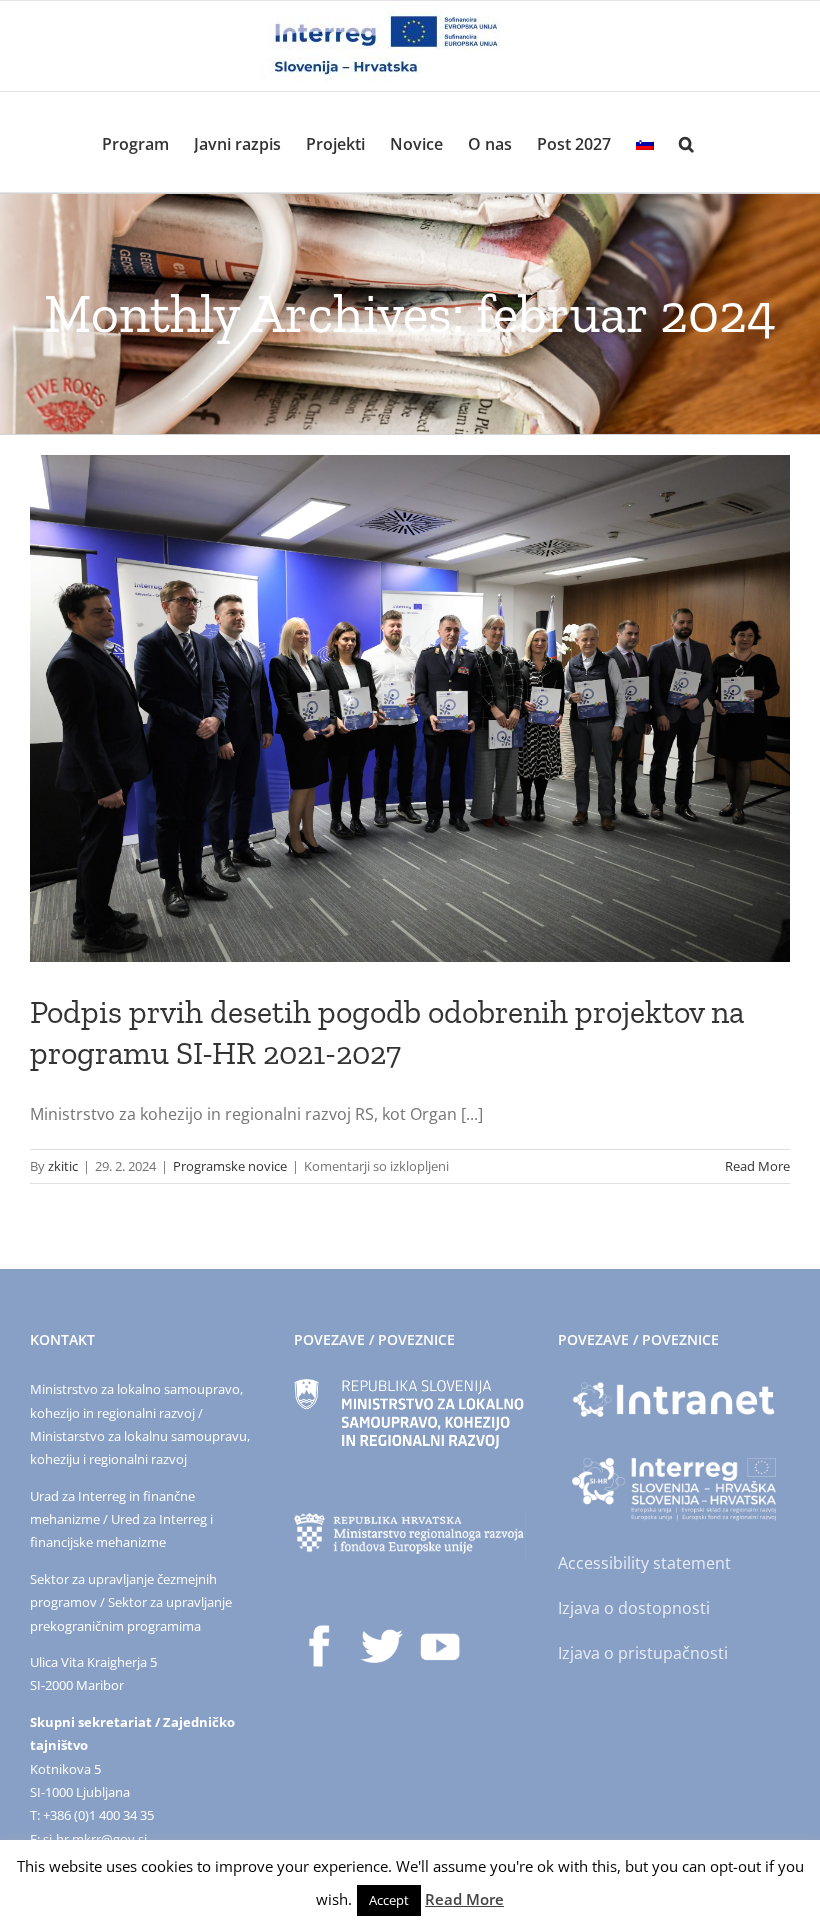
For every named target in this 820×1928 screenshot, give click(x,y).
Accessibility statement (644, 1563)
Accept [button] (389, 1900)
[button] (686, 142)
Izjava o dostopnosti (634, 1608)
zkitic (63, 1166)
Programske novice (230, 1166)
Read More (757, 1166)
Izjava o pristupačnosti (643, 1653)
